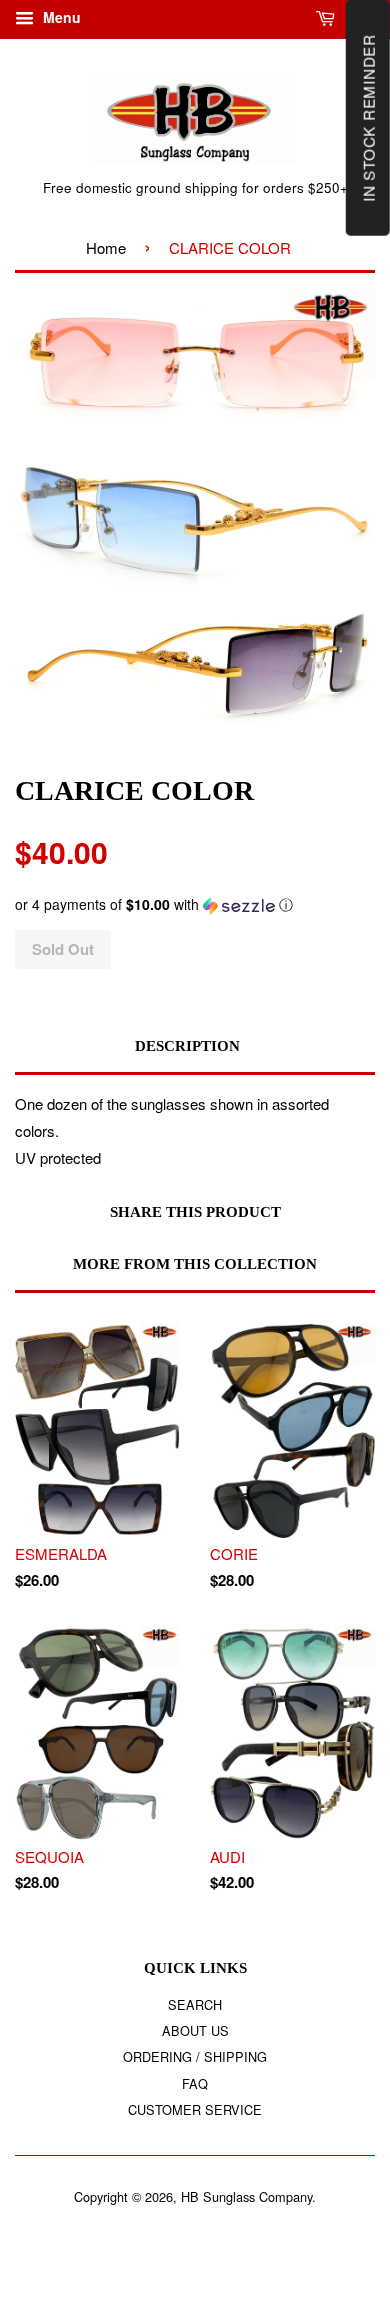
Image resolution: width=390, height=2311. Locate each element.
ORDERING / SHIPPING (195, 2056)
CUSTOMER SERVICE (195, 2109)
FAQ (195, 2083)
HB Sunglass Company (246, 2196)
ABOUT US (195, 2030)
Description (187, 1046)
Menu (60, 17)
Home (106, 247)
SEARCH (195, 2004)
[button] (195, 904)
